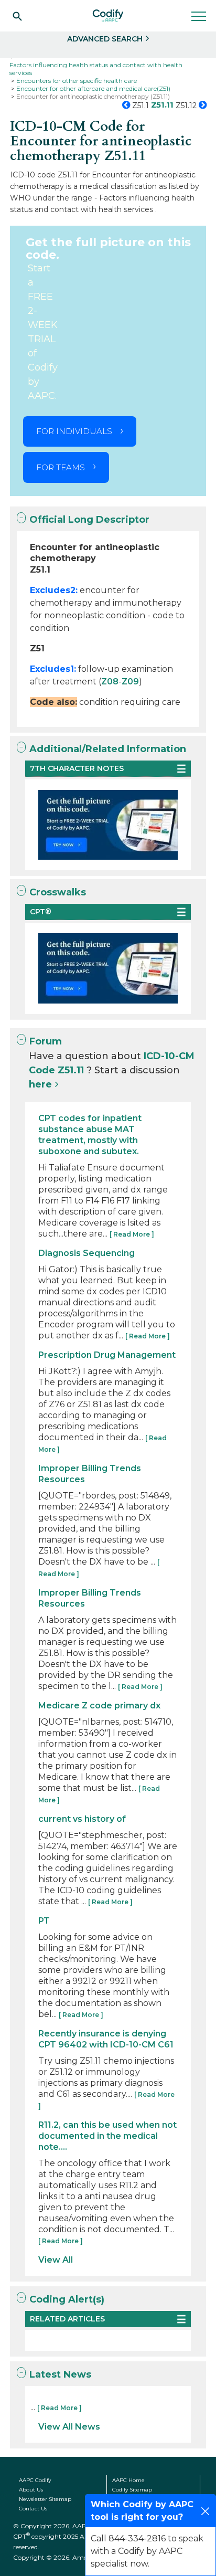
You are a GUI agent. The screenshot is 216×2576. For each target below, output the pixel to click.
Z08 (110, 682)
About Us (31, 2490)
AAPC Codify (35, 2480)
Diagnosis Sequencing (87, 1253)
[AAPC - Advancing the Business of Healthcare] (108, 16)
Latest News (60, 2374)
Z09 (130, 682)
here (40, 1084)
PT (44, 1921)
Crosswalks (58, 892)
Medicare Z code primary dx (99, 1706)
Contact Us (33, 2509)
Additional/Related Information (108, 749)
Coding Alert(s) (67, 2299)
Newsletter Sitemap (45, 2499)
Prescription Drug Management (107, 1355)
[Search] (17, 16)
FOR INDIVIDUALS (74, 431)
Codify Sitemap (132, 2490)
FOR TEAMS (61, 467)
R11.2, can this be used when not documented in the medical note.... (107, 2136)
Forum (46, 1041)
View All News (69, 2427)
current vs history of (82, 1819)
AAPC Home (128, 2480)
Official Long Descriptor (89, 520)
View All (56, 2260)
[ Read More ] (132, 1234)
